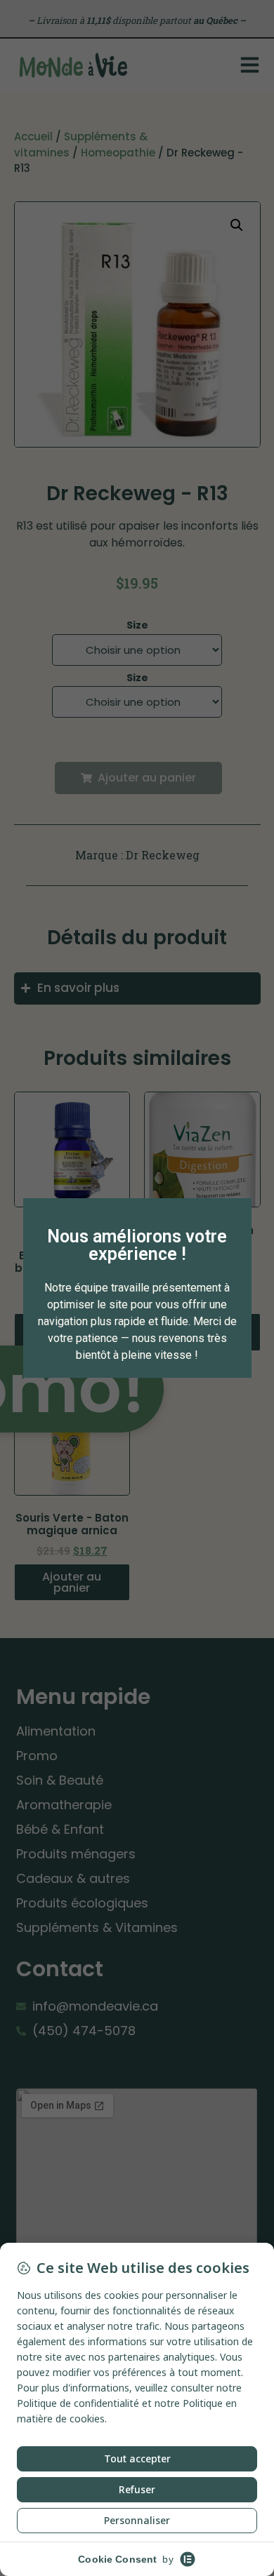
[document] (137, 1288)
